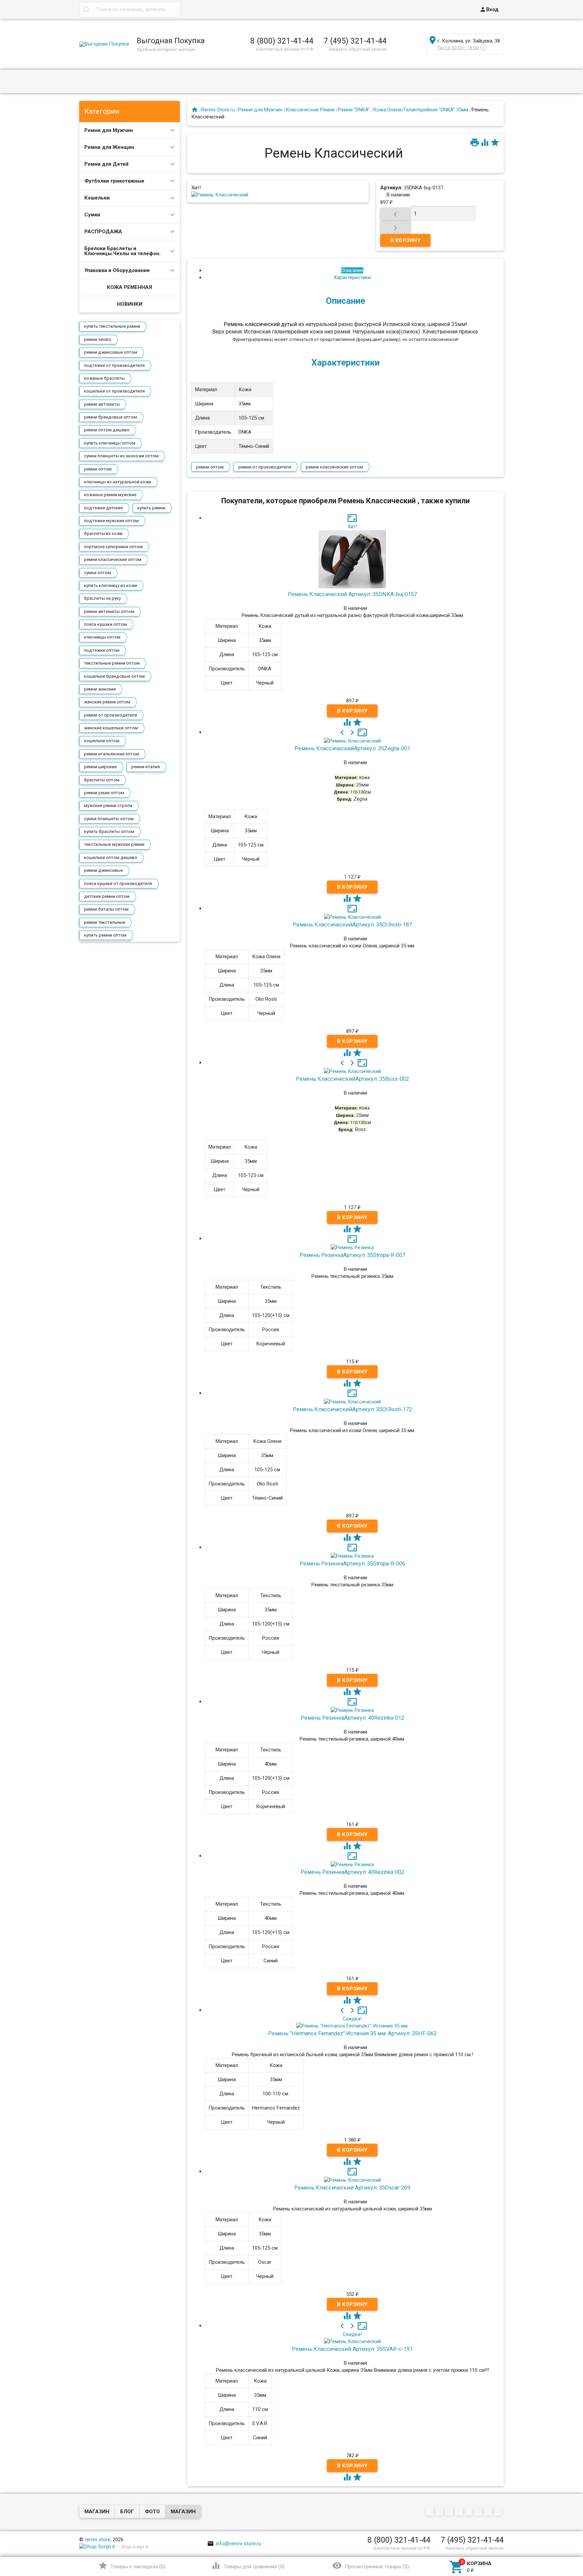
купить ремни (151, 508)
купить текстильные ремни (112, 326)
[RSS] (479, 2512)
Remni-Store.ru (218, 110)
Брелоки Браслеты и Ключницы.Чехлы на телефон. (122, 251)
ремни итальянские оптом (112, 754)
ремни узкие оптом (104, 793)
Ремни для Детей (106, 164)
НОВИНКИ (130, 304)
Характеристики (352, 277)
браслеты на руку (102, 598)
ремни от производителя (110, 715)
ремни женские (100, 689)
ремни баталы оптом (106, 909)
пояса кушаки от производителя (118, 883)
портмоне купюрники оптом (113, 547)
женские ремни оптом (107, 702)
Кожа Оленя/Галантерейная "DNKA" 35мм (421, 110)
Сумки (92, 215)
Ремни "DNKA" (354, 110)
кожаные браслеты (104, 378)
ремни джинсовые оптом (111, 352)
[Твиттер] (460, 2512)
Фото (152, 2512)
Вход (489, 9)
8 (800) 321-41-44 (282, 41)
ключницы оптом (102, 637)
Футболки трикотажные (114, 181)
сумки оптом (98, 573)
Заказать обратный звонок (357, 49)
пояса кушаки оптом (105, 624)
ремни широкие (100, 767)
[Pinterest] (469, 2512)
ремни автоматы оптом (109, 611)
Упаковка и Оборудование (117, 270)
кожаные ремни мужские (110, 495)
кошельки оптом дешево (111, 857)
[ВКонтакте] (430, 2512)
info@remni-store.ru (234, 2544)
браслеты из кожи (103, 533)
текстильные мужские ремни (114, 844)
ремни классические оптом (113, 559)
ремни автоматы (102, 404)
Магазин (97, 2512)
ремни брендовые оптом (110, 417)
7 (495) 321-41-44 (355, 41)
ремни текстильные (105, 922)
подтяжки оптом (102, 650)
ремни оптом (98, 469)
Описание (352, 270)
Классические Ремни (310, 110)
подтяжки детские (103, 508)
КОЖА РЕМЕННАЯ (130, 287)
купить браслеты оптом (109, 831)
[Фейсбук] (450, 2512)
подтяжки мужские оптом (111, 521)
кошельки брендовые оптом (114, 676)
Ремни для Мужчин (109, 130)
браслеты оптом (102, 780)
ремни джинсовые (103, 870)
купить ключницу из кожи (110, 585)
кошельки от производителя (114, 391)
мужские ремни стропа (108, 806)
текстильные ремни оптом (112, 663)
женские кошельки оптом (111, 728)
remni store (98, 2540)
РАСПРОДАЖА (103, 232)
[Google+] (440, 2512)
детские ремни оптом (107, 896)
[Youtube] (489, 2512)
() (132, 2566)
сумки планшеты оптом (109, 819)
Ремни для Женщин (109, 147)
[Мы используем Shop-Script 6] (97, 2547)
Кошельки (97, 198)
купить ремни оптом (105, 935)
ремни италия (146, 767)
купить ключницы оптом (110, 443)
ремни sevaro (98, 339)
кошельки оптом (102, 741)
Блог (127, 2512)
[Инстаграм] (499, 2512)
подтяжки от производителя (114, 365)
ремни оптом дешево (107, 430)
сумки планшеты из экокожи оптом (121, 456)
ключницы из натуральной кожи (118, 482)
